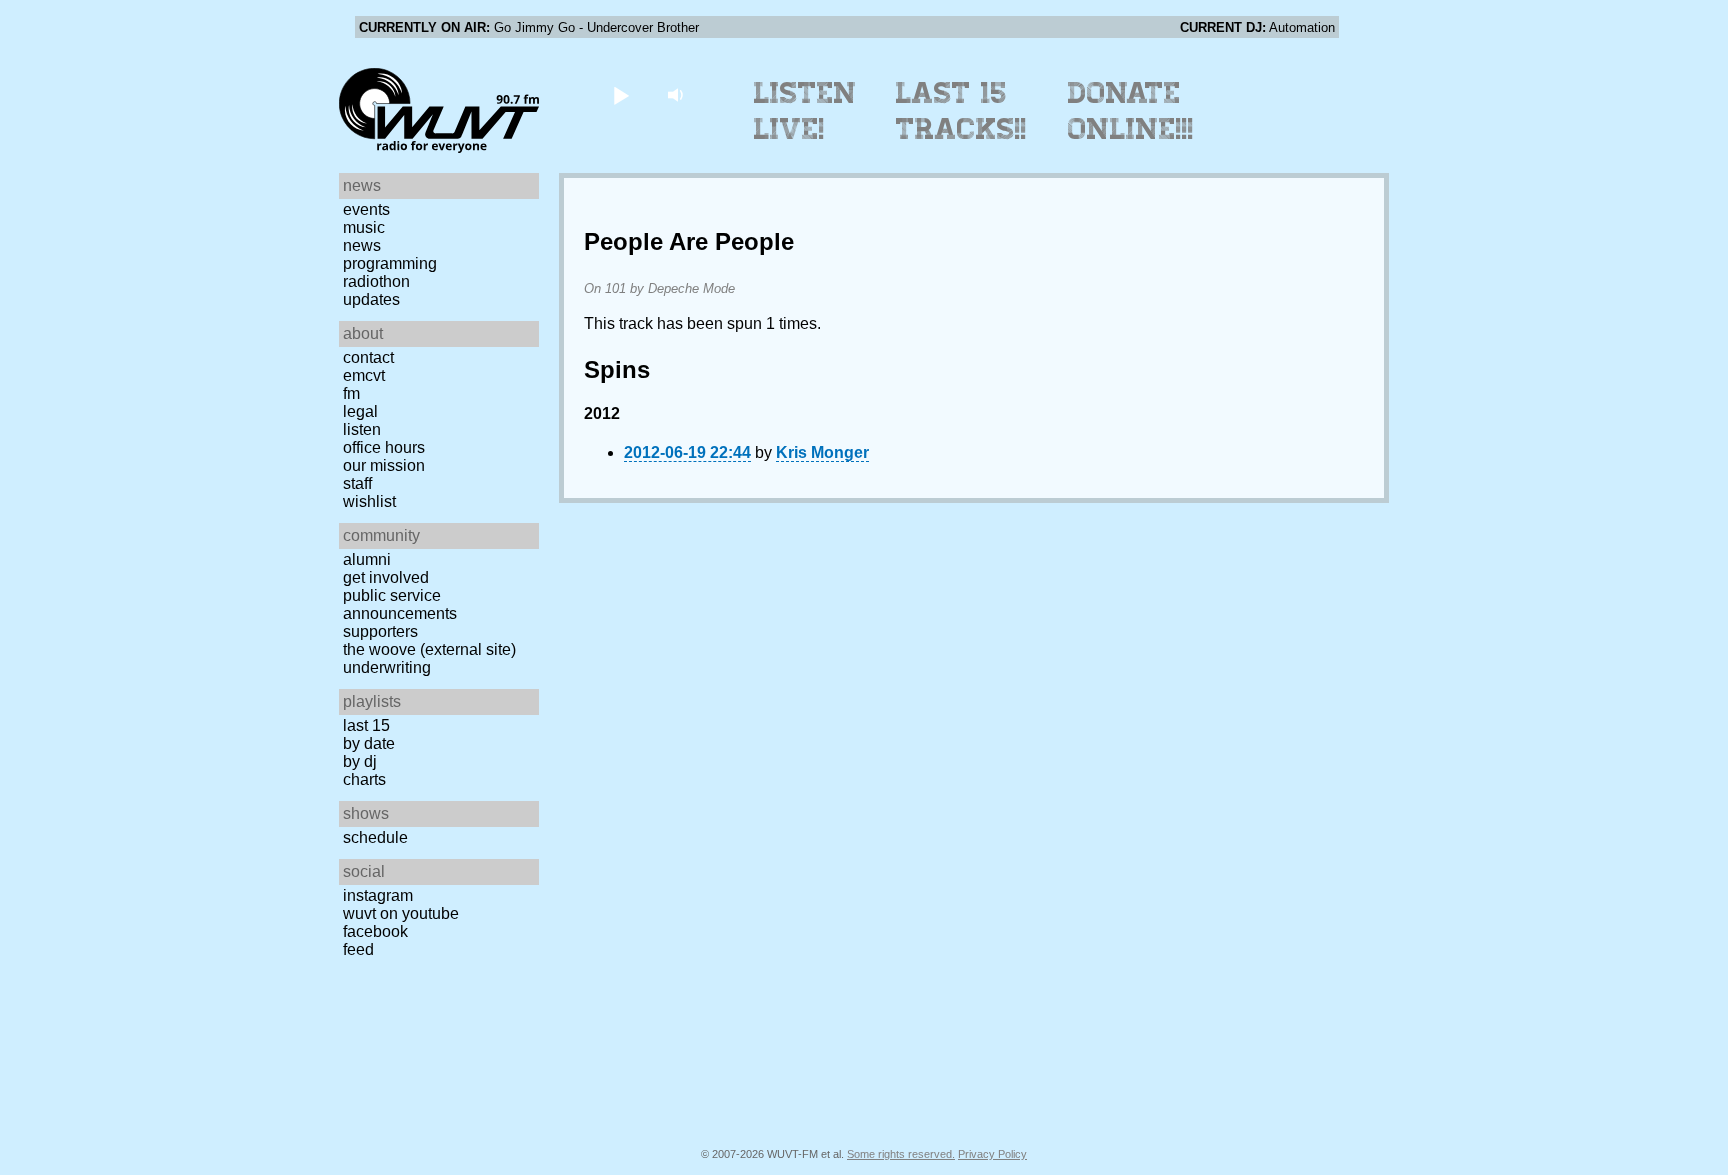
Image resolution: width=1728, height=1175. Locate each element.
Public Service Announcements (400, 604)
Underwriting (387, 667)
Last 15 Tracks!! (961, 111)
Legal (360, 411)
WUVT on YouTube (401, 913)
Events (366, 209)
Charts (364, 779)
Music (364, 227)
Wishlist (369, 501)
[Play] (620, 94)
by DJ (360, 761)
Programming (390, 263)
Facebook (375, 931)
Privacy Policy (992, 1154)
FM (351, 393)
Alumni (367, 559)
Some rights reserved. (901, 1154)
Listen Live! (805, 111)
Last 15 (366, 725)
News (362, 245)
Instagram (378, 895)
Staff (357, 483)
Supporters (380, 631)
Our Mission (384, 465)
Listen (362, 429)
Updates (371, 299)
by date (369, 743)
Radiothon (376, 281)
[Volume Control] (677, 94)
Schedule (375, 837)
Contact (368, 357)
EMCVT (364, 375)
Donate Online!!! (1131, 111)
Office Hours (384, 447)
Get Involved (386, 577)
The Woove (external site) (429, 649)
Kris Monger (822, 452)
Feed (358, 949)
